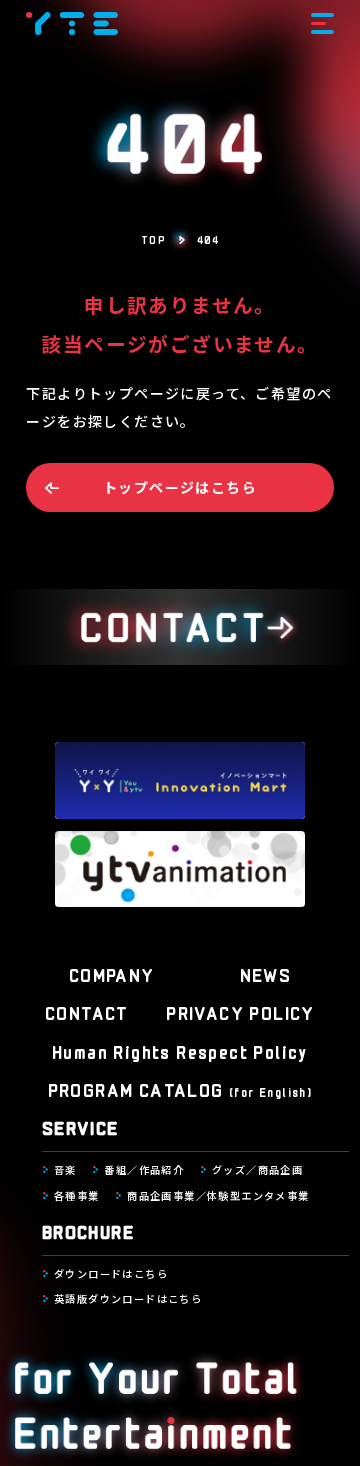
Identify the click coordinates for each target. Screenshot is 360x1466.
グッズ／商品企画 (257, 1169)
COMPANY (112, 974)
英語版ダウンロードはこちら (128, 1298)
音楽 (65, 1169)
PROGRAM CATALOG (180, 1089)
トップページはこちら (180, 487)
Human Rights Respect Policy (180, 1051)
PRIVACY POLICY (240, 1012)
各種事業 (77, 1195)
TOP (153, 239)
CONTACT (87, 1012)
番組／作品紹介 (144, 1169)
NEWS (266, 974)
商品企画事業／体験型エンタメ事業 (218, 1195)
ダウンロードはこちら (111, 1273)
